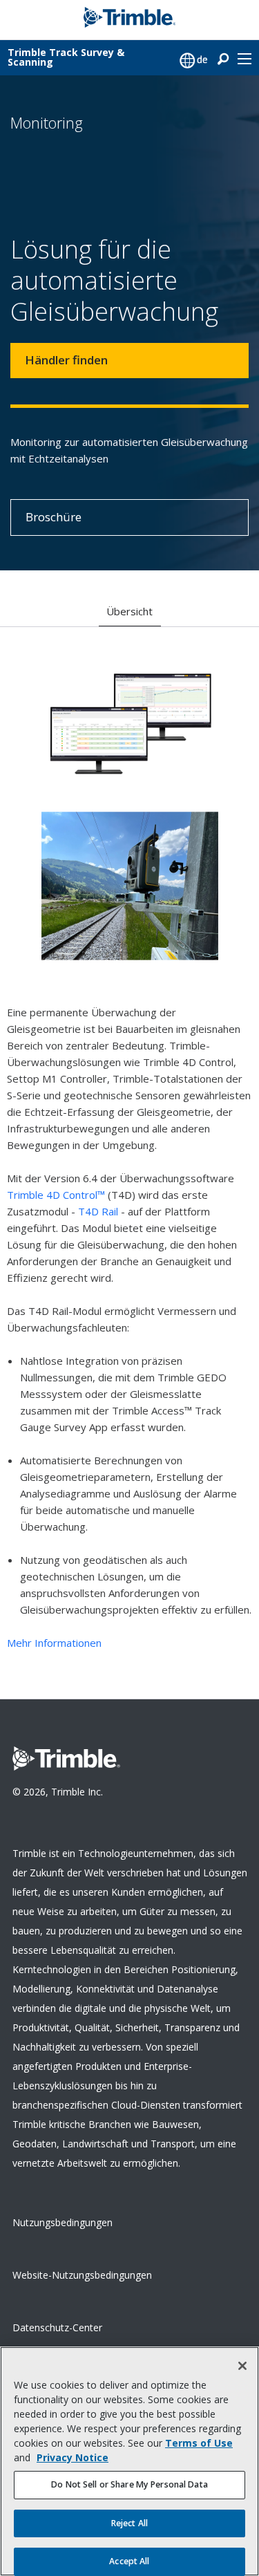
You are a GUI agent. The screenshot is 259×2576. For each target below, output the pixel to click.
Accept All (129, 2561)
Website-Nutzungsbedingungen (82, 2275)
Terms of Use (199, 2443)
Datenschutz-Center (57, 2327)
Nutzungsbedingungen (63, 2222)
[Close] (242, 2366)
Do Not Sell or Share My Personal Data (129, 2484)
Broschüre (54, 517)
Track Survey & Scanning (66, 57)
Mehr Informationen (54, 1643)
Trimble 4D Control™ (56, 1195)
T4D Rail (98, 1211)
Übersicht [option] (129, 611)
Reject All (129, 2523)
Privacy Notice (73, 2457)
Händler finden (66, 360)
